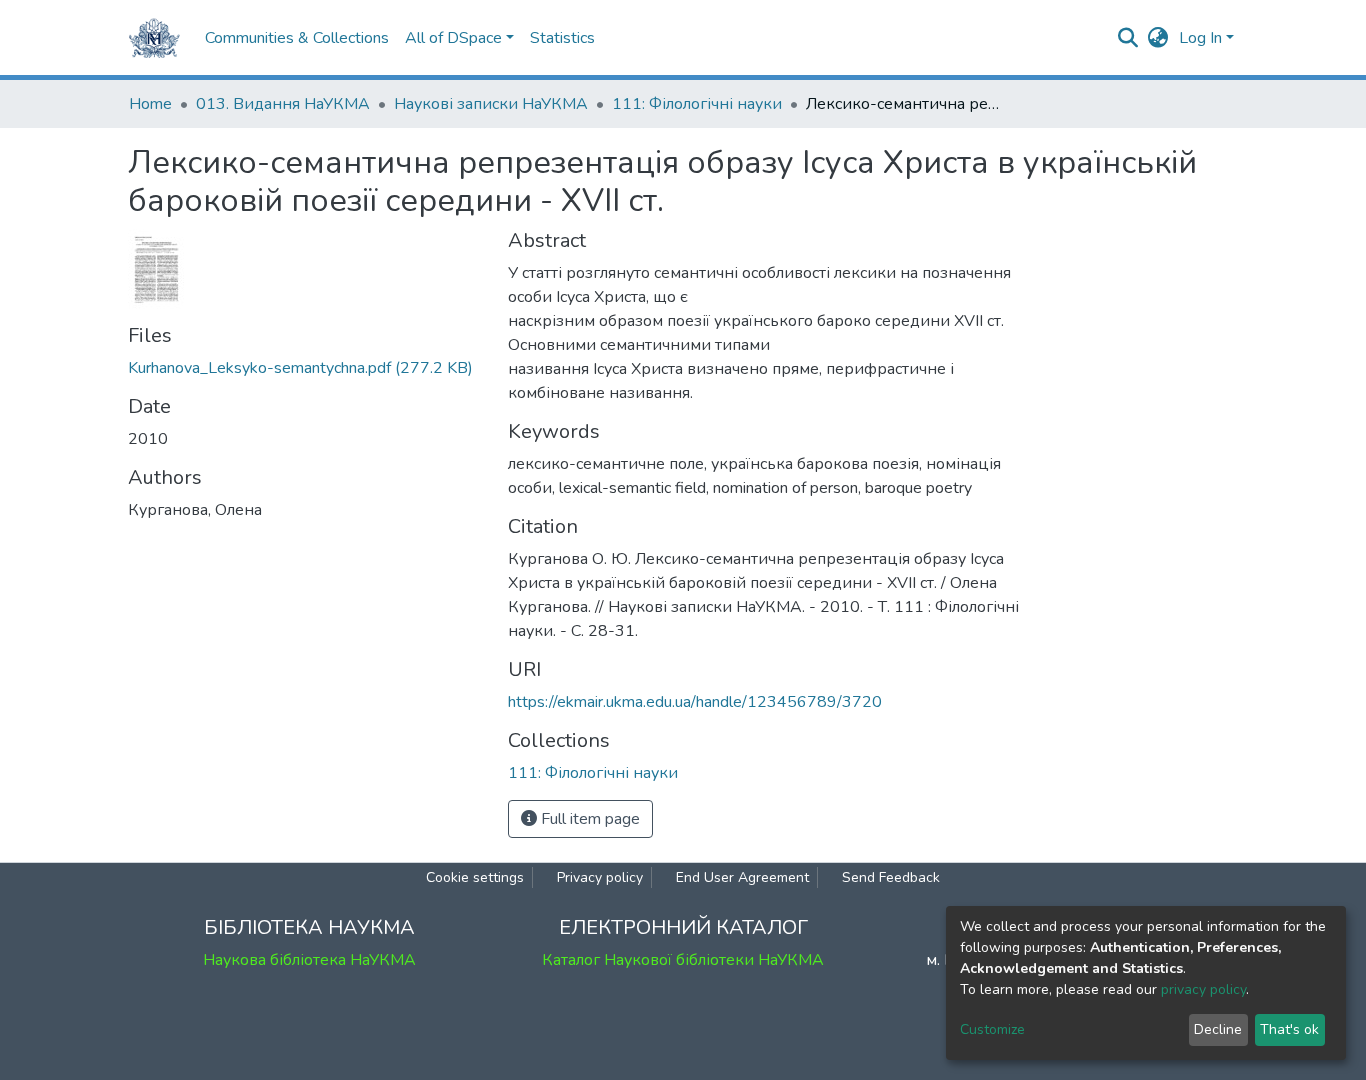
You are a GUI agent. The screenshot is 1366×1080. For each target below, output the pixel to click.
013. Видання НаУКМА (283, 104)
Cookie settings (475, 877)
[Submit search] (1128, 38)
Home (150, 104)
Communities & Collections (297, 38)
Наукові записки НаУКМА (491, 104)
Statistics (562, 38)
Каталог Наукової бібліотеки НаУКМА (683, 960)
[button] (1158, 38)
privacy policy (1203, 989)
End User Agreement (742, 877)
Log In (1200, 38)
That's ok (1289, 1029)
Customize (992, 1029)
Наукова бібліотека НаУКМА (309, 960)
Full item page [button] (588, 819)
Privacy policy (600, 877)
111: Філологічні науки (697, 104)
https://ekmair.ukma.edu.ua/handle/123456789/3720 (695, 702)
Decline (1218, 1029)
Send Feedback (891, 877)
